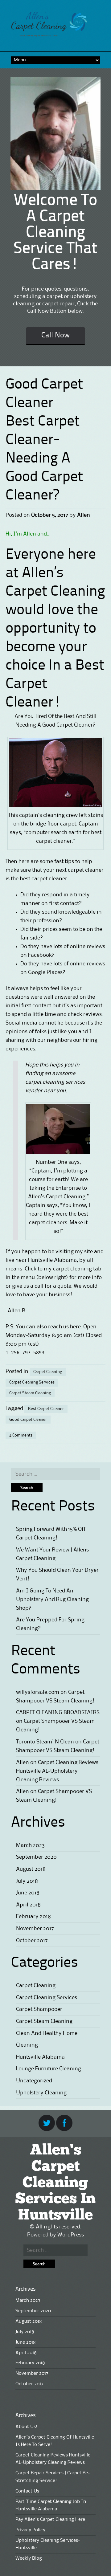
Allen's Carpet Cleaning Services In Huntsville (55, 2183)
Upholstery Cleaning (41, 2093)
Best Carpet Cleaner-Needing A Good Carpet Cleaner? (44, 459)
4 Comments (21, 1435)
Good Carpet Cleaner (28, 1420)
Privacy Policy (30, 2530)
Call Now (55, 336)
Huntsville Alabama (40, 2057)
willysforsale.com (38, 1692)
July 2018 (27, 1881)
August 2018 (31, 1869)
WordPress (71, 2235)
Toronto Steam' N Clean (45, 1742)
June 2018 (28, 1893)
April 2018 (28, 1905)
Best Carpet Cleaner (46, 1409)
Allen (84, 515)
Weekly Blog (29, 2558)
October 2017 (32, 1941)
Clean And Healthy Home (47, 2033)
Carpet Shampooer (39, 2009)
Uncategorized (34, 2081)
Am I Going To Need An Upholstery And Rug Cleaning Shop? (52, 1600)
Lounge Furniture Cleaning (49, 2069)
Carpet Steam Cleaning (30, 1393)
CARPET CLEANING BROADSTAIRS (58, 1713)
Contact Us (27, 2491)
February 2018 (33, 1917)
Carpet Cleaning (48, 1372)
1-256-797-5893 (25, 1353)
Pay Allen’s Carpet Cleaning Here (50, 2520)
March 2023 (30, 1845)
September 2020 (36, 1857)
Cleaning (27, 2045)
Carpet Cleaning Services (32, 1382)
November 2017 (35, 1929)
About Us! (26, 2427)
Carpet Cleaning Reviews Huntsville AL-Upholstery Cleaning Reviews (57, 1771)
